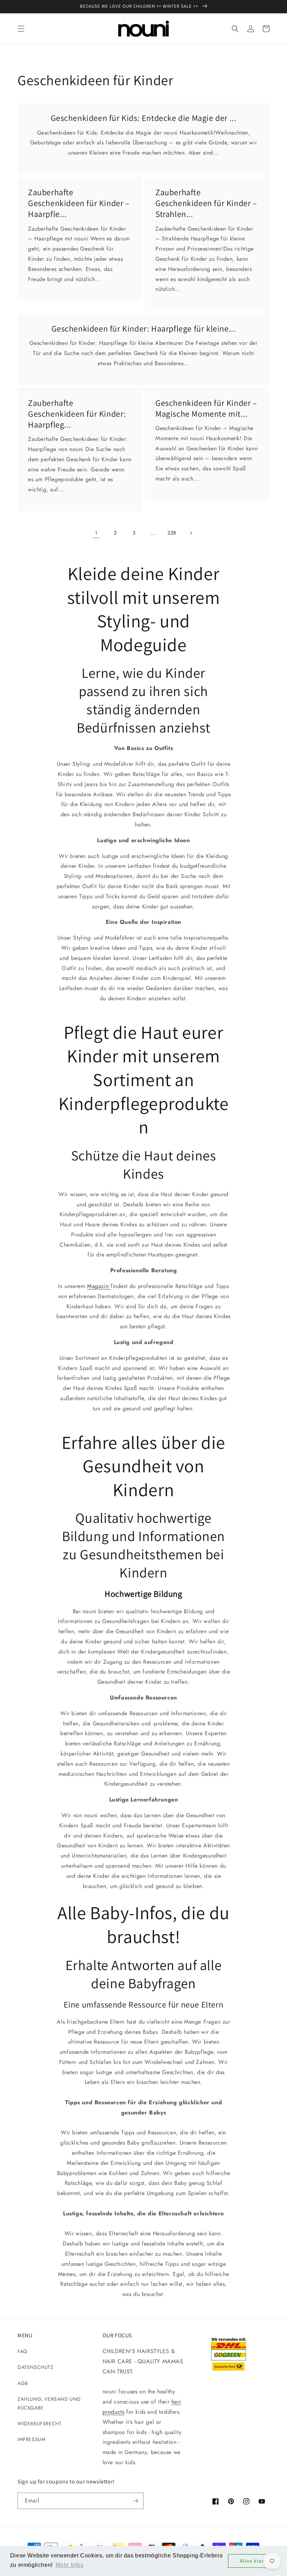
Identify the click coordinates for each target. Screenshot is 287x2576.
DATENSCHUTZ (36, 2367)
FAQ (22, 2351)
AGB (23, 2383)
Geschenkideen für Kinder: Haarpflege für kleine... (144, 329)
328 (172, 533)
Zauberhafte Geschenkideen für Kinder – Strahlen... (206, 203)
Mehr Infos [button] (70, 2565)
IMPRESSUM (31, 2439)
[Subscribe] (135, 2501)
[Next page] (191, 533)
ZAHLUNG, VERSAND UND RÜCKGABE (49, 2403)
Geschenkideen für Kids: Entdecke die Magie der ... (144, 118)
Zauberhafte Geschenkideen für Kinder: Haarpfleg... (77, 414)
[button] (21, 29)
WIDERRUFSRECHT (40, 2424)
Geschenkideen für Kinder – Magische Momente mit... (206, 408)
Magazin (99, 1286)
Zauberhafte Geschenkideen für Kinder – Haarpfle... (79, 203)
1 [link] (96, 533)
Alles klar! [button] (253, 2561)
